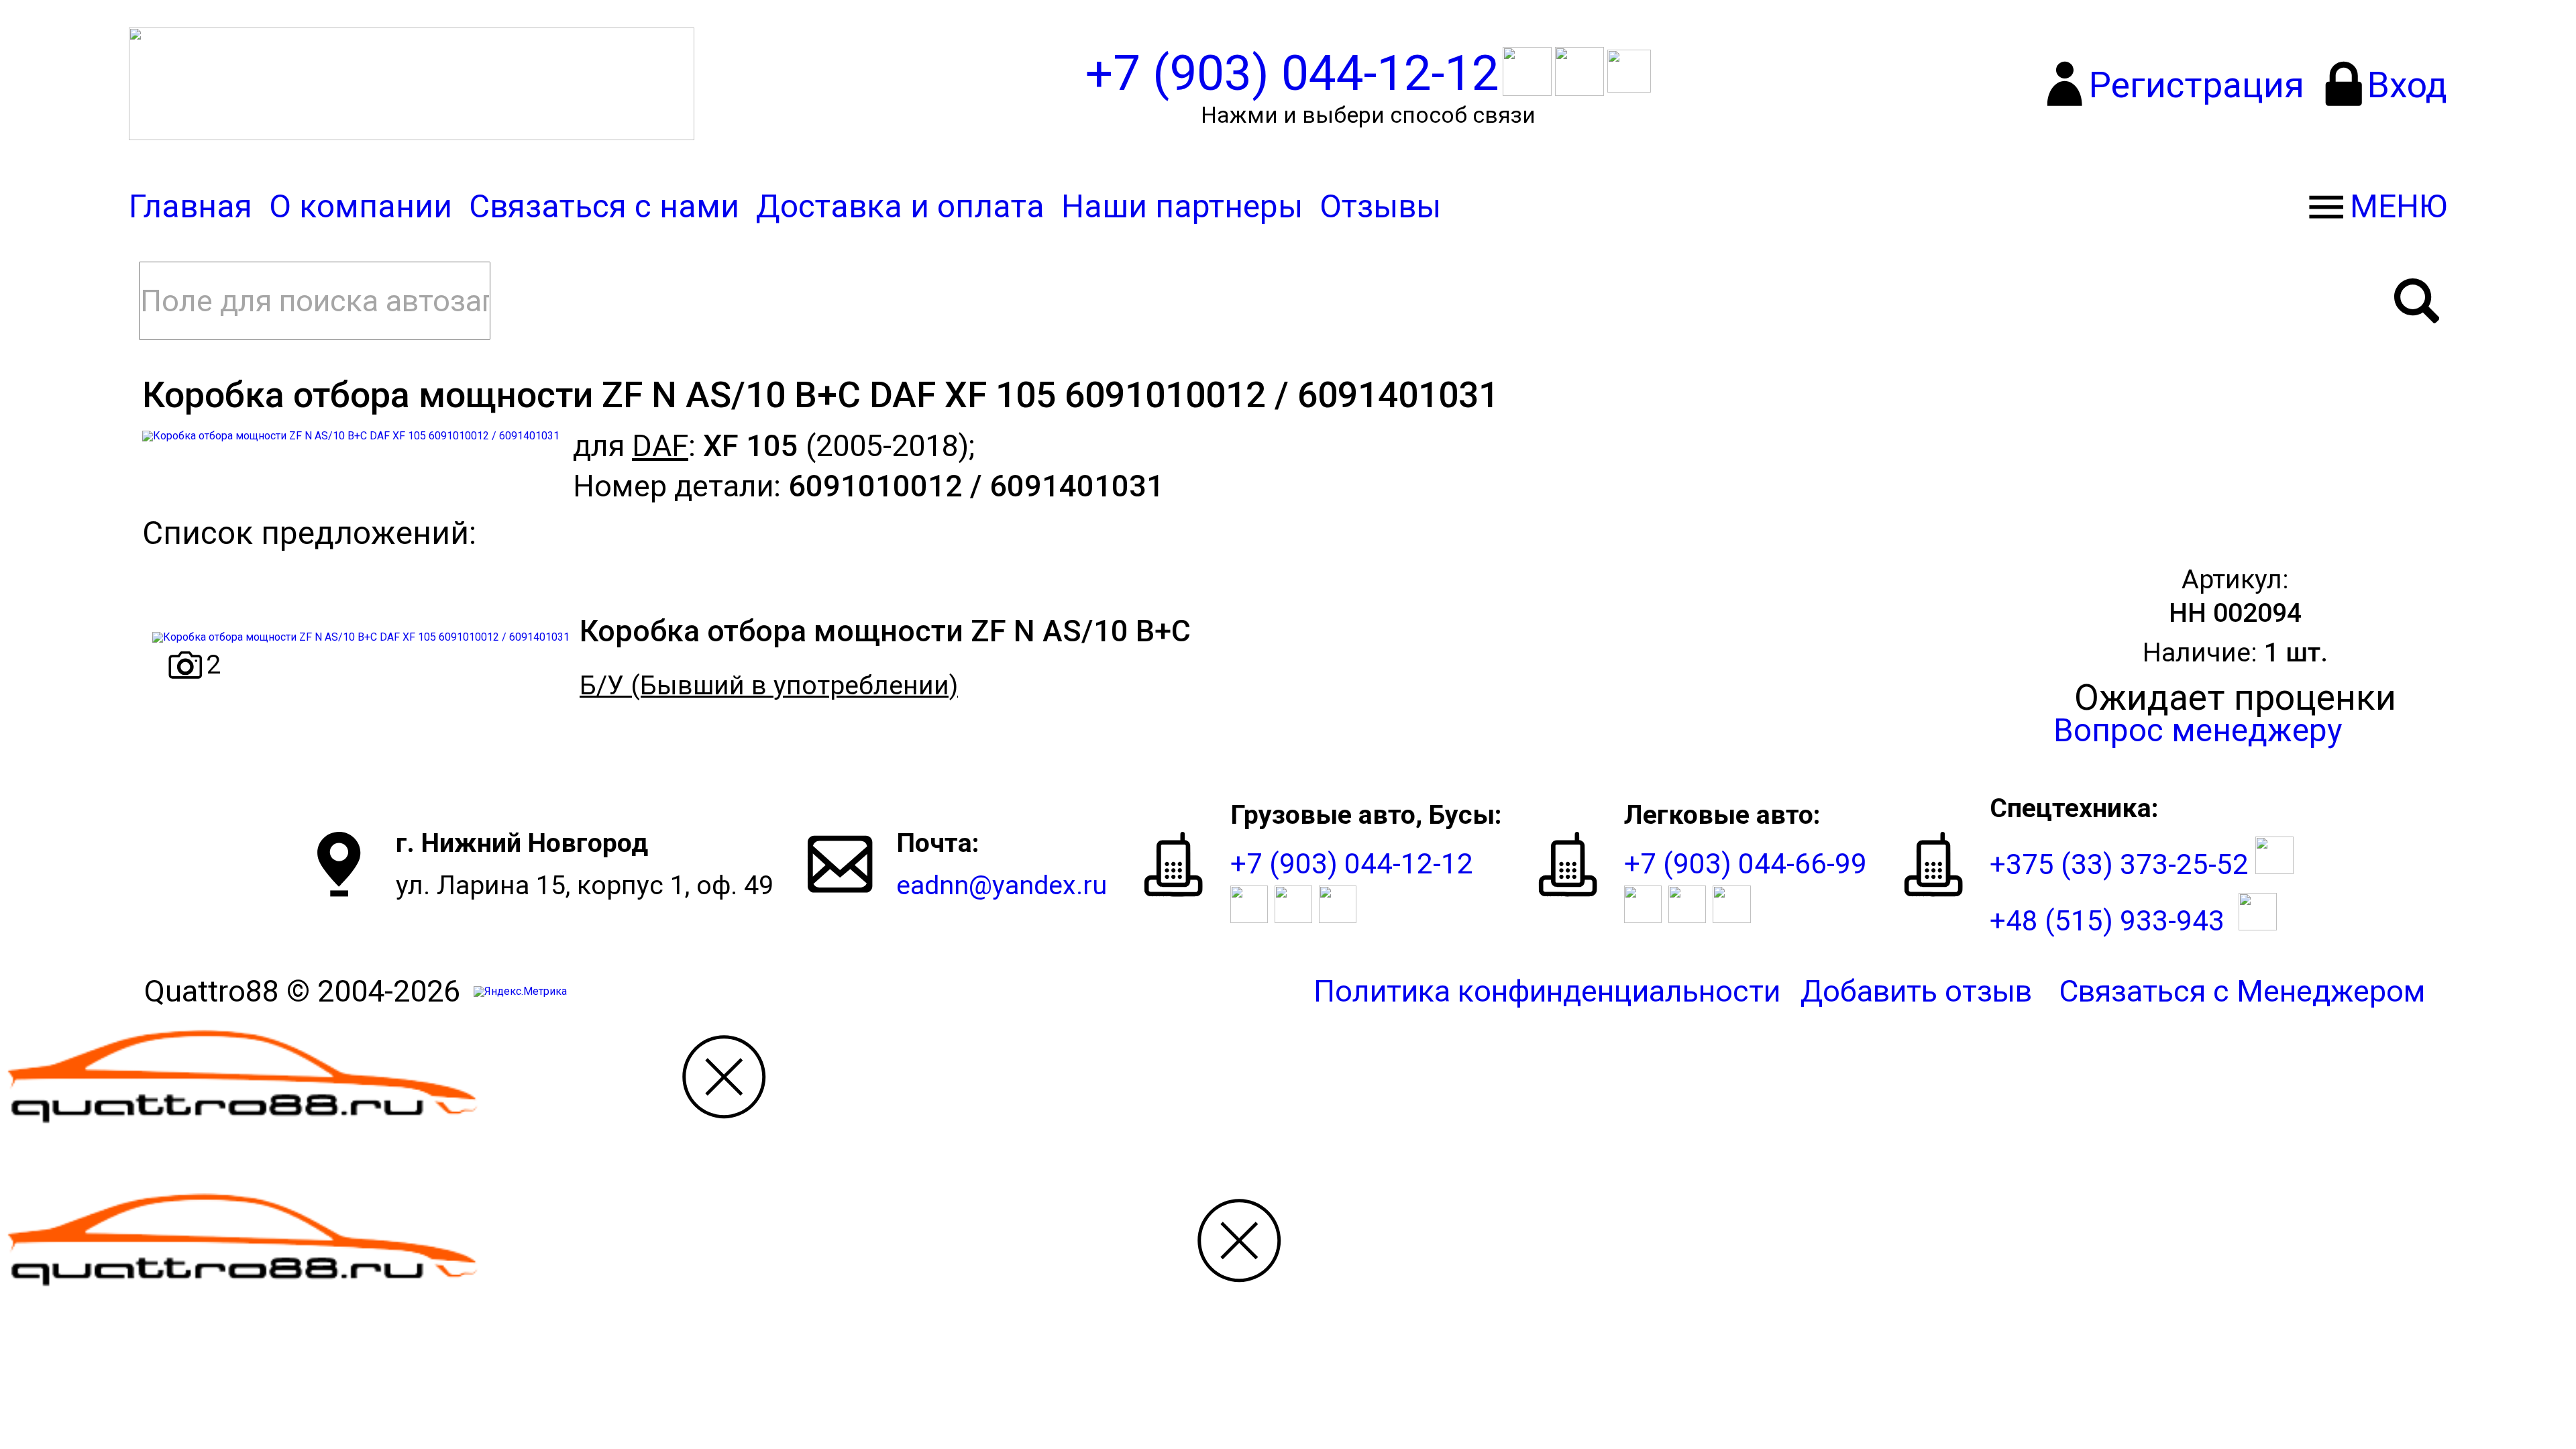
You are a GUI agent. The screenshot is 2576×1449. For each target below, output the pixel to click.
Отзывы (1380, 207)
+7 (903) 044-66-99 (1746, 864)
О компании (361, 207)
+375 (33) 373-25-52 (2119, 864)
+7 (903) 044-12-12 (1352, 864)
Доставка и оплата (900, 207)
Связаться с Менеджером (2242, 991)
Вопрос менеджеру (2198, 731)
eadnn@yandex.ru (1002, 885)
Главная (191, 207)
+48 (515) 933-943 (2107, 921)
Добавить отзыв (1916, 991)
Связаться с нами (604, 207)
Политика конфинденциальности (1547, 991)
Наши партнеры (1182, 207)
